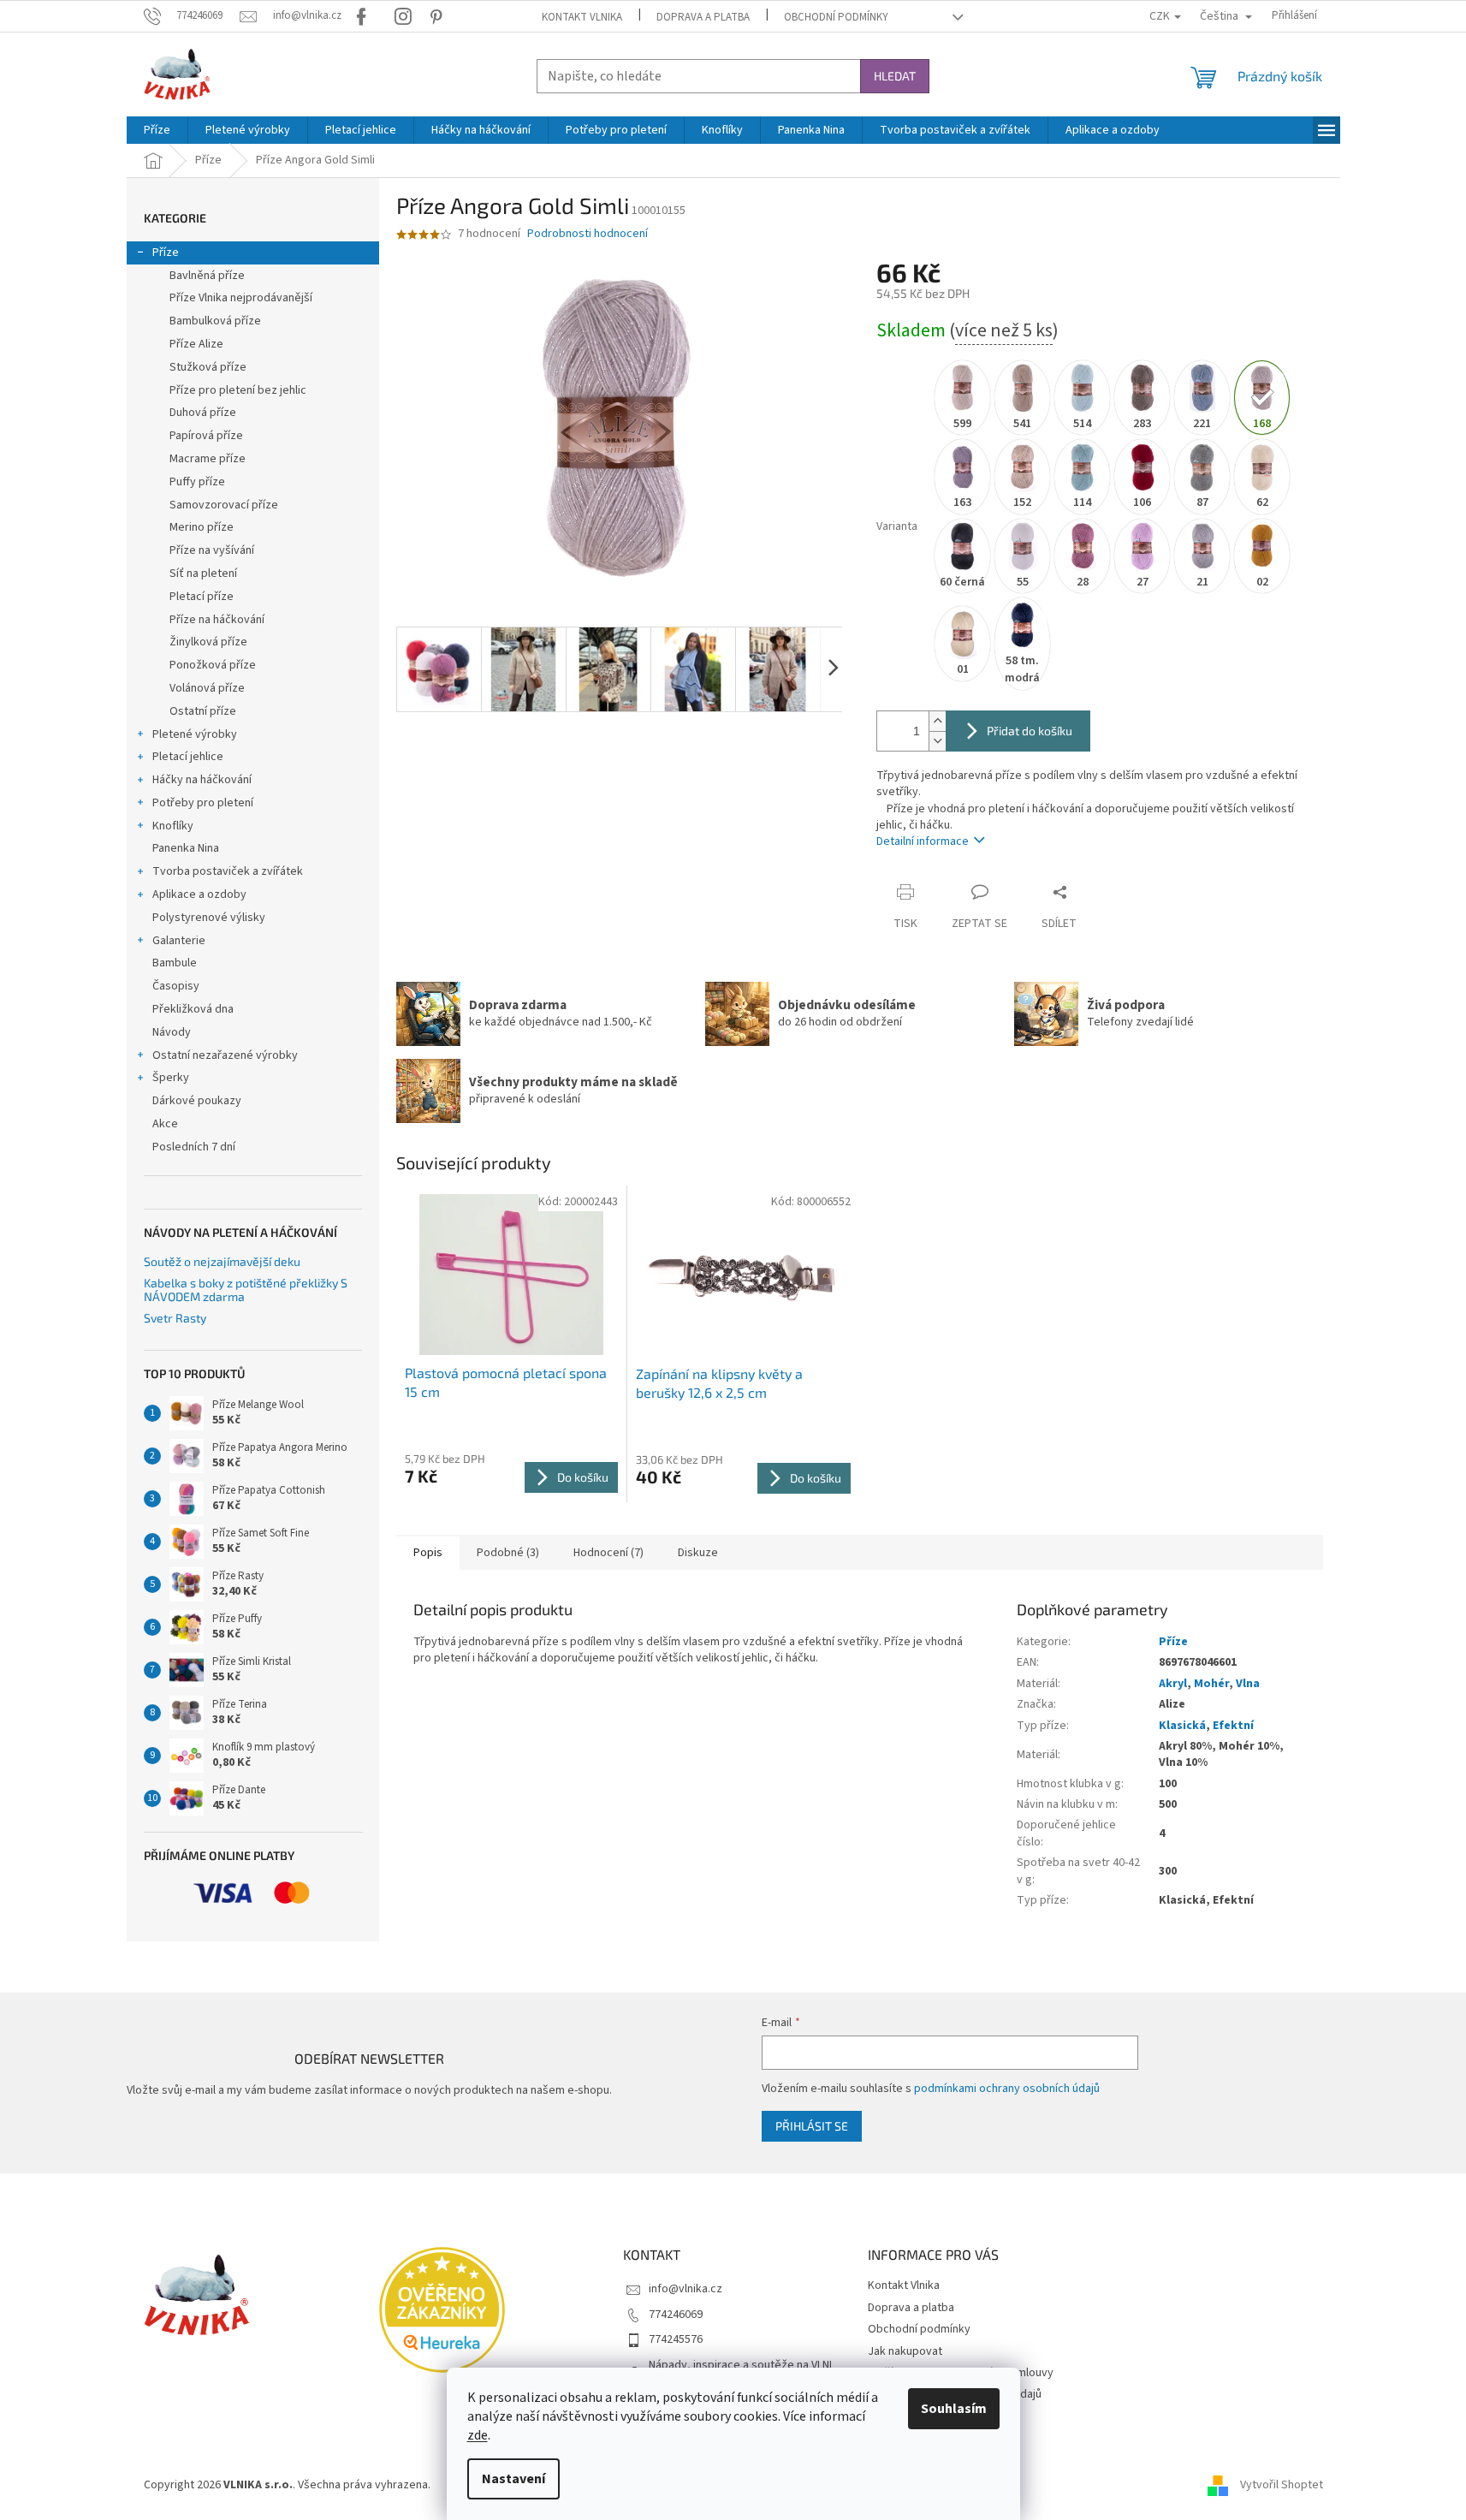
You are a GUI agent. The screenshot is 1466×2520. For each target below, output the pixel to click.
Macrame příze (208, 459)
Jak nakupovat (905, 2351)
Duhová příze (203, 413)
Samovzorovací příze (224, 505)
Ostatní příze (203, 711)
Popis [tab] (428, 1553)
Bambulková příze (215, 321)
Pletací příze (202, 597)
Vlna (1248, 1684)
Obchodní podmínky (836, 17)
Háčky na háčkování (202, 780)
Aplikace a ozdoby (199, 894)
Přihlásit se (812, 2126)
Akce (165, 1124)
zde (478, 2435)
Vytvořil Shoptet (1282, 2485)
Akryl (1173, 1684)
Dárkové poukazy (197, 1101)
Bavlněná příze (207, 276)
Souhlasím (954, 2409)
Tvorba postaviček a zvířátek (228, 871)
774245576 (676, 2339)
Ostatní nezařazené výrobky (225, 1055)
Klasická (1182, 1726)
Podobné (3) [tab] (508, 1553)
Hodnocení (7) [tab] (608, 1553)
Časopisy (176, 986)
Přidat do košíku (1030, 731)
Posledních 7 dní (194, 1147)
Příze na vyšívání (212, 550)
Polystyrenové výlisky (209, 918)
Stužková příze (208, 367)
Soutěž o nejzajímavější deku (222, 1261)
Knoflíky (173, 826)
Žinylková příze (208, 642)
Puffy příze (197, 482)
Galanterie (179, 941)
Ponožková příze (213, 665)
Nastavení (513, 2479)
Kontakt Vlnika (582, 17)
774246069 (676, 2315)
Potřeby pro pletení (203, 803)
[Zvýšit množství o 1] (937, 721)
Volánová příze (207, 688)
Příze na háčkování (217, 620)
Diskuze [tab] (698, 1553)
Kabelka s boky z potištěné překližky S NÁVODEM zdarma (246, 1290)
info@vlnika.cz (686, 2289)
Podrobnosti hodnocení (588, 234)
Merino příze (202, 527)
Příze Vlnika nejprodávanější (241, 298)
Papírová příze (206, 436)
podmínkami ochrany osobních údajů (1007, 2089)
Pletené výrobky (195, 734)
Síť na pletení (203, 574)
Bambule (175, 963)
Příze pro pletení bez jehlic (238, 390)
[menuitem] (157, 130)
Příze (166, 253)
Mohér (1211, 1684)
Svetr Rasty (175, 1318)
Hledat (895, 76)
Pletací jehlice (188, 757)
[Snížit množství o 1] (937, 741)
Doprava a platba (703, 17)
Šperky (171, 1078)
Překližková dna (193, 1009)
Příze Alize (196, 344)
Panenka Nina (186, 848)
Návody (172, 1032)
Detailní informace (923, 841)
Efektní (1233, 1726)
